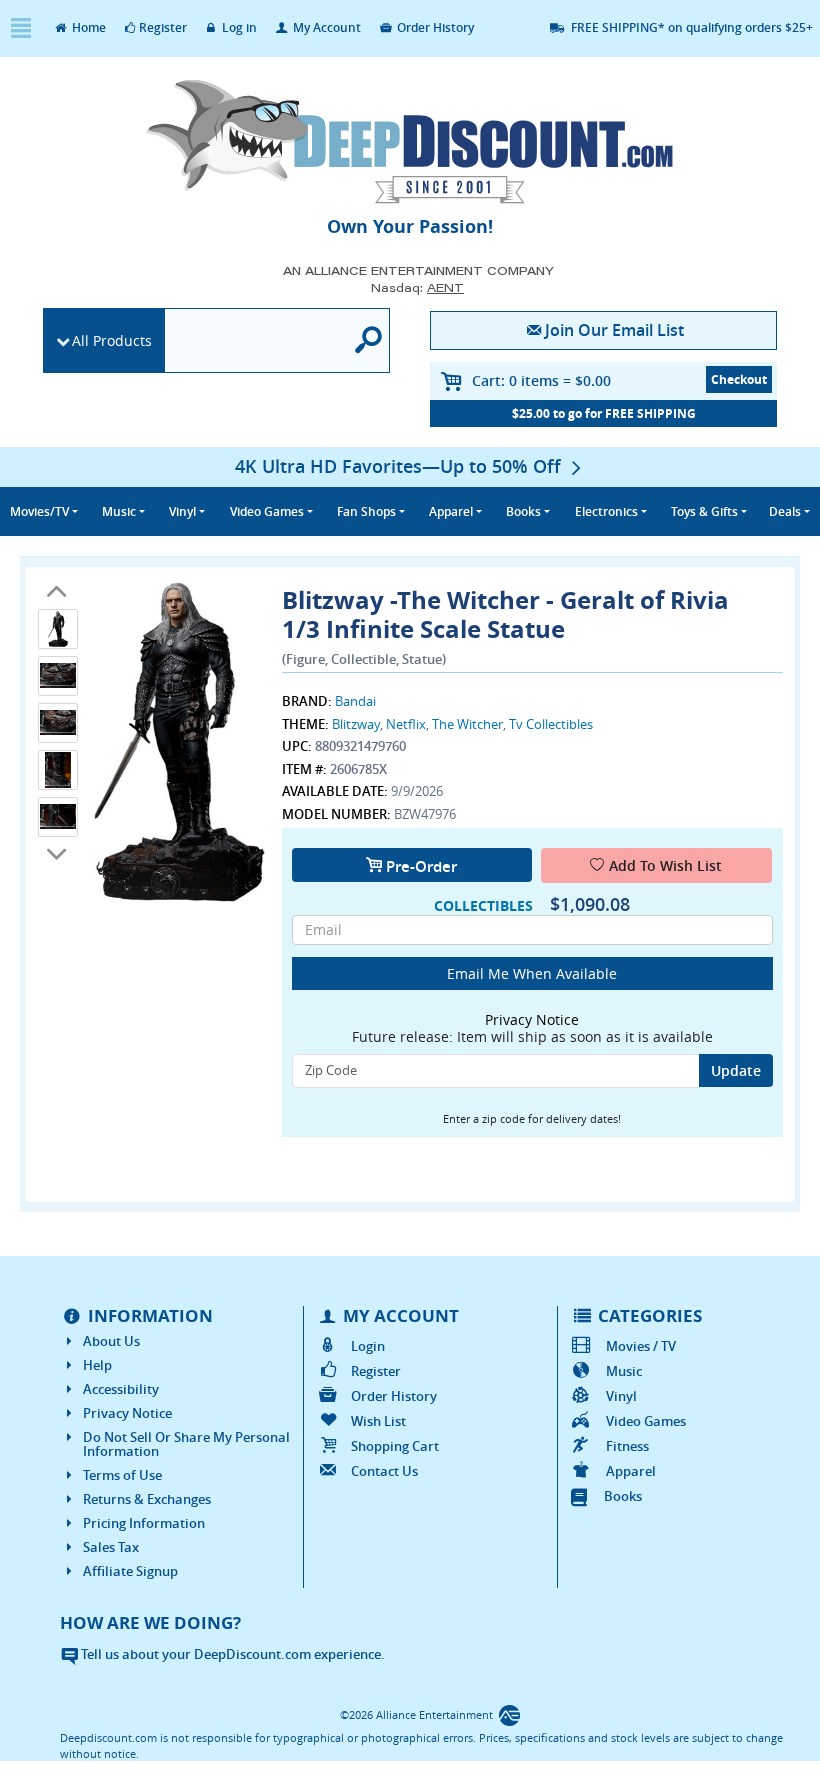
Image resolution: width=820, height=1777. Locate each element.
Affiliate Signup (130, 1571)
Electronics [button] (606, 511)
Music (623, 1371)
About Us (111, 1341)
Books (623, 1496)
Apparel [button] (451, 511)
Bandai (355, 701)
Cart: (541, 380)
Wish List (378, 1421)
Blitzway (356, 724)
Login (368, 1346)
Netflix (406, 724)
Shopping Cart (395, 1446)
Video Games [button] (267, 511)
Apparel (630, 1471)
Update (736, 1070)
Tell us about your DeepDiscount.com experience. (231, 1654)
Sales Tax (111, 1547)
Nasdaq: (417, 287)
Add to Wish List (665, 865)
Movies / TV (640, 1346)
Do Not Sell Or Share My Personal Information (186, 1444)
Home (87, 27)
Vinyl (621, 1396)
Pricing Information (144, 1523)
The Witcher (467, 724)
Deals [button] (785, 511)
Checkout (739, 379)
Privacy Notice (127, 1413)
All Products (112, 340)
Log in (238, 27)
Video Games (645, 1421)
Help (97, 1365)
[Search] (369, 340)
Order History (434, 27)
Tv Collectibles (551, 724)
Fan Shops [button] (366, 511)
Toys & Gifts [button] (704, 511)
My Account (325, 27)
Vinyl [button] (182, 511)
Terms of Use (122, 1475)
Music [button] (119, 511)
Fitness (627, 1446)
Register (163, 27)
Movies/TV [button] (39, 511)
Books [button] (523, 511)
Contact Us (384, 1471)
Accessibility (121, 1389)
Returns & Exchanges (147, 1499)
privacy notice (532, 1019)
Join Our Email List (614, 330)
